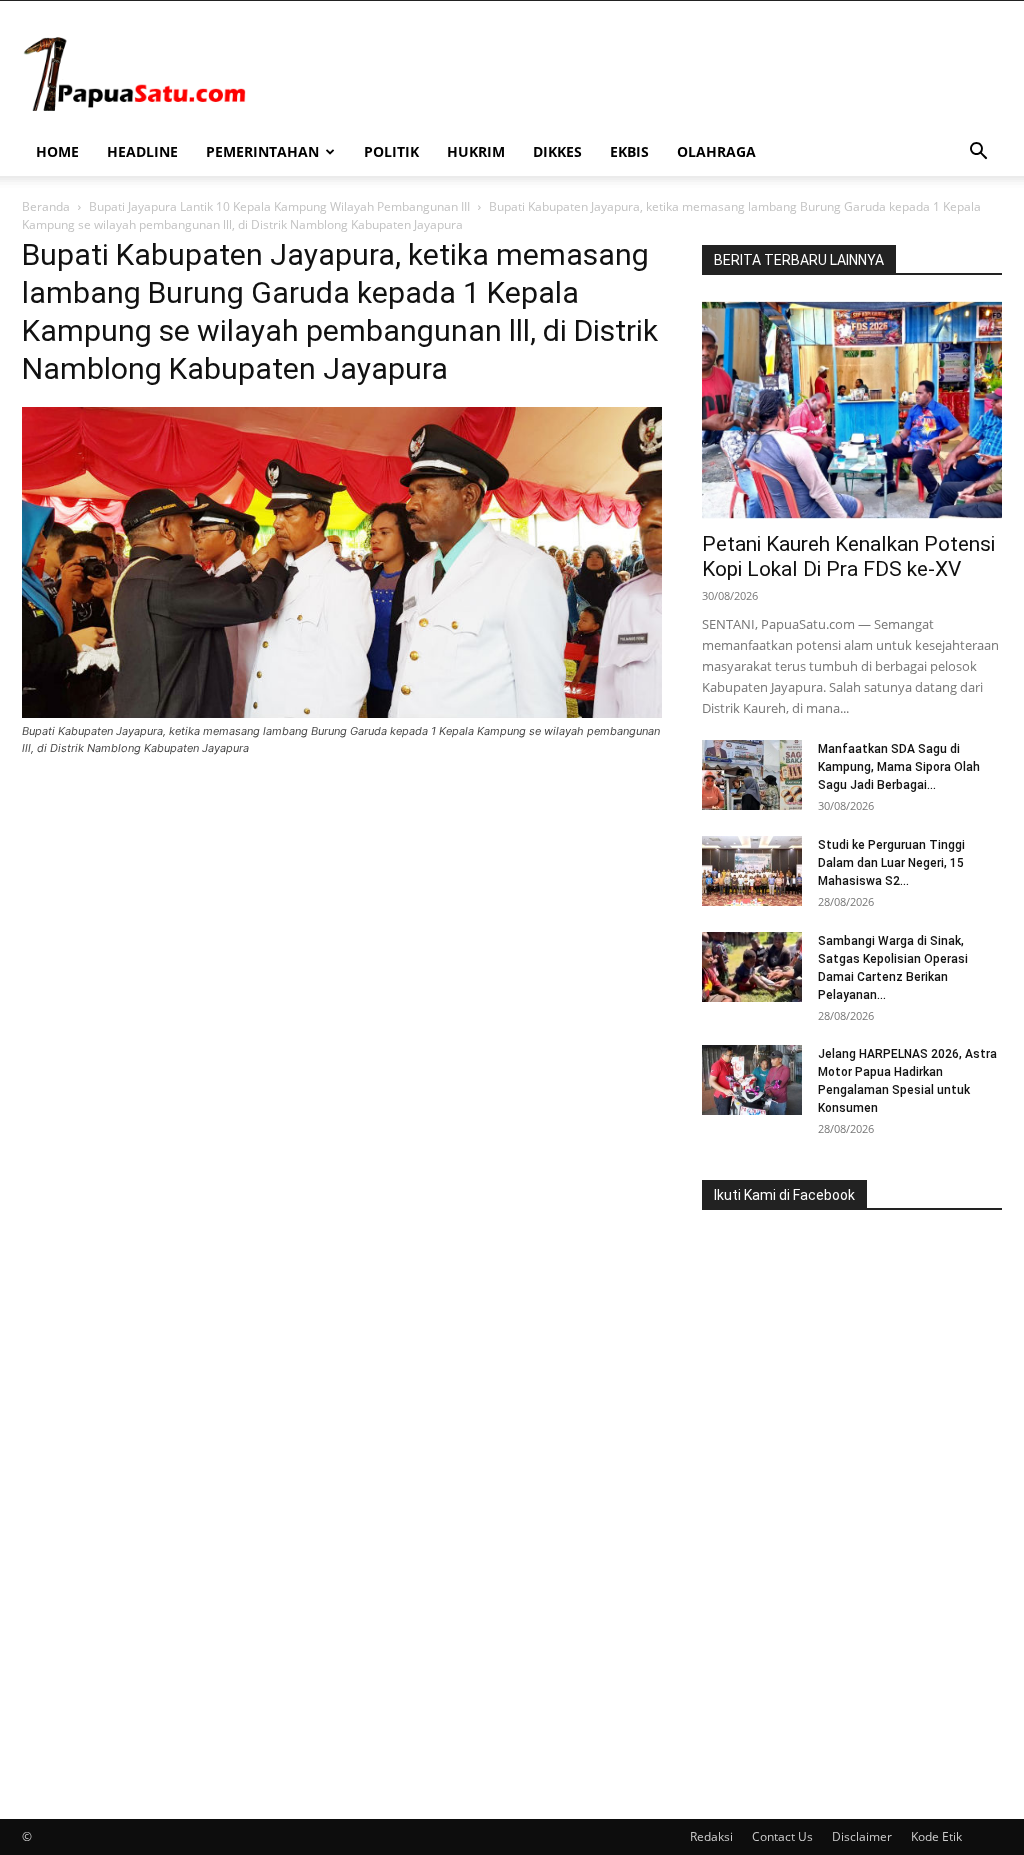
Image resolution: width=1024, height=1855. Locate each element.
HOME (57, 151)
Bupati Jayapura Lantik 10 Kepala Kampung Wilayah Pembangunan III (279, 206)
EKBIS (629, 151)
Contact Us (782, 1836)
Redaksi (711, 1836)
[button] (978, 153)
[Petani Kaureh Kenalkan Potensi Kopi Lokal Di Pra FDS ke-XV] (852, 410)
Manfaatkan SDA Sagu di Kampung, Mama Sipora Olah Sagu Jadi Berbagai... (899, 767)
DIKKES (557, 151)
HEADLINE (142, 151)
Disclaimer (862, 1836)
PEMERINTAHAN (262, 151)
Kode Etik (936, 1836)
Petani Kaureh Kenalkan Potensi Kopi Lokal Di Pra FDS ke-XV (848, 556)
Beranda (46, 206)
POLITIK (391, 151)
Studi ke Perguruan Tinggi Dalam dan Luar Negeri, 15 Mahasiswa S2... (891, 863)
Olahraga (716, 151)
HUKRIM (476, 151)
